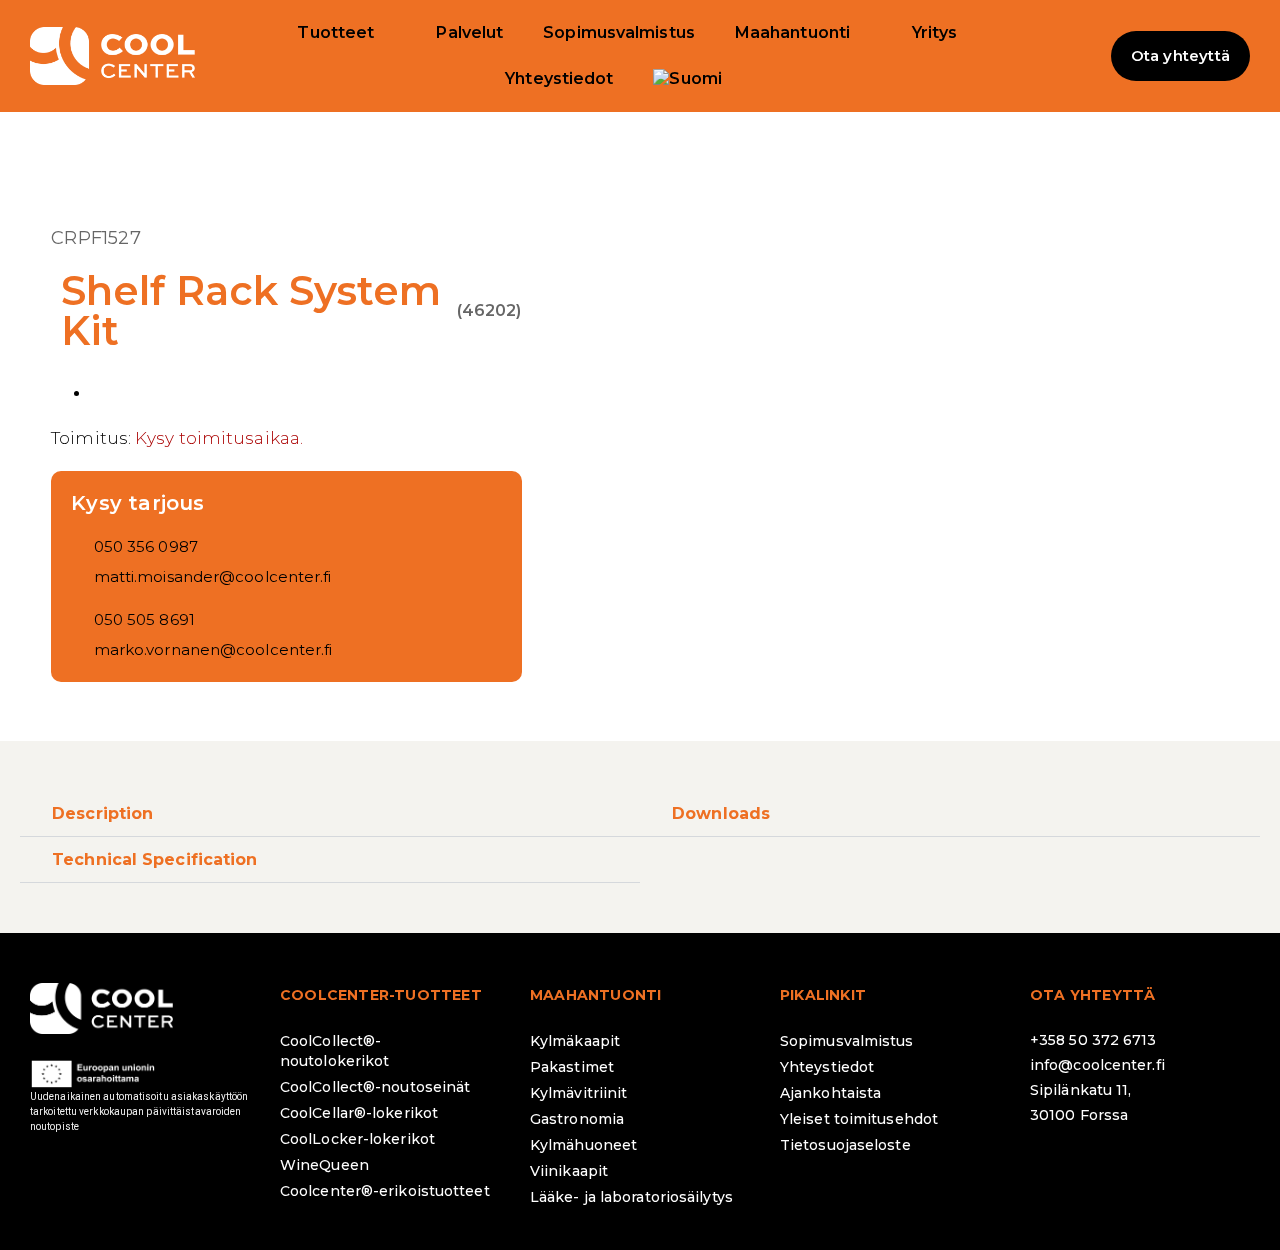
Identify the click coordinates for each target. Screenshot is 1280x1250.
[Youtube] (1220, 1168)
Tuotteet (335, 32)
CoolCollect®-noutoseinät (375, 1087)
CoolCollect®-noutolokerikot (334, 1051)
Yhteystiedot (559, 78)
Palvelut (469, 32)
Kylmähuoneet (583, 1145)
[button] (1071, 56)
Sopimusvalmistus (619, 32)
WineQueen (324, 1165)
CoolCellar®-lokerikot (359, 1113)
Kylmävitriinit (578, 1093)
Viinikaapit (569, 1171)
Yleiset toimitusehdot (859, 1119)
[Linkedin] (1165, 1168)
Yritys (934, 32)
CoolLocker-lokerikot (357, 1139)
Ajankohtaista (830, 1093)
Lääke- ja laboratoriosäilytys (631, 1197)
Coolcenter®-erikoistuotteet (385, 1191)
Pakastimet (572, 1067)
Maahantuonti (792, 32)
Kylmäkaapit (575, 1041)
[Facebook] (1055, 1168)
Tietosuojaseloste (845, 1145)
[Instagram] (1110, 1168)
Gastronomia (577, 1119)
